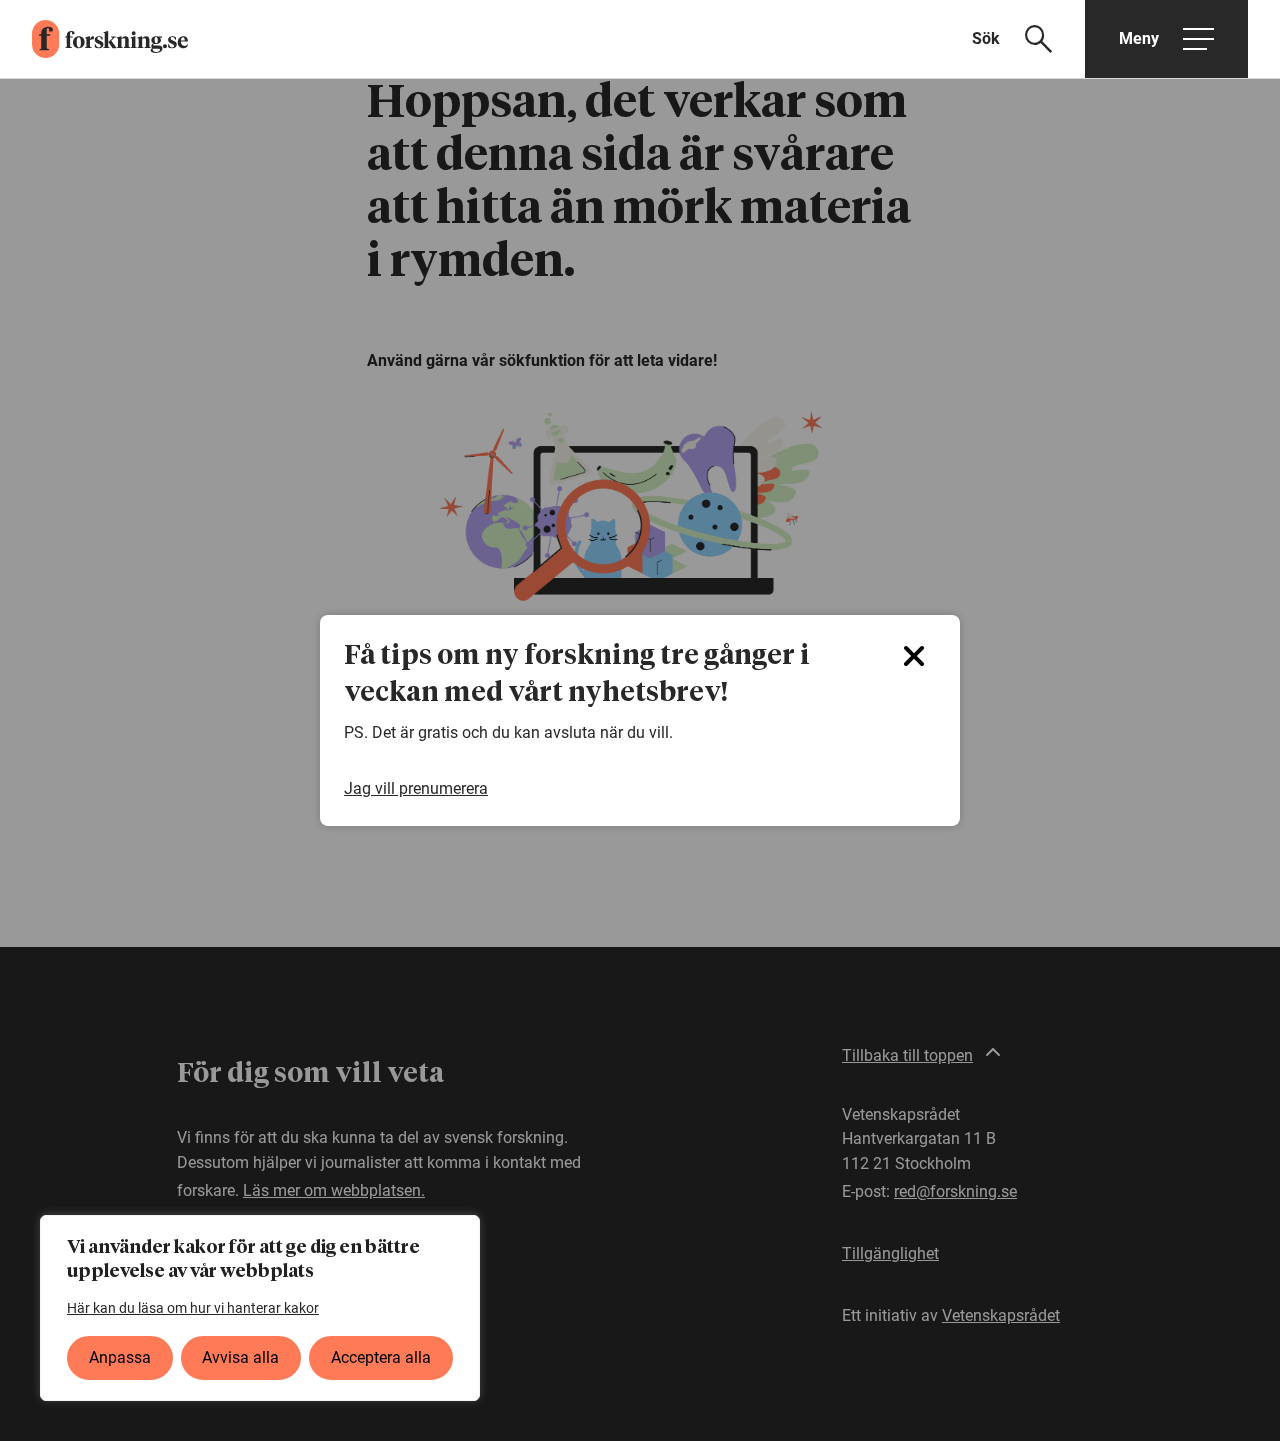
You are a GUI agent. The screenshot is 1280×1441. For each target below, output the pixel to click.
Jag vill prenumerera (416, 788)
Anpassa (120, 1357)
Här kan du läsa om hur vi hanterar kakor (193, 1308)
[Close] (914, 656)
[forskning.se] (94, 39)
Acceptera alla (381, 1357)
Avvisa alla (240, 1357)
